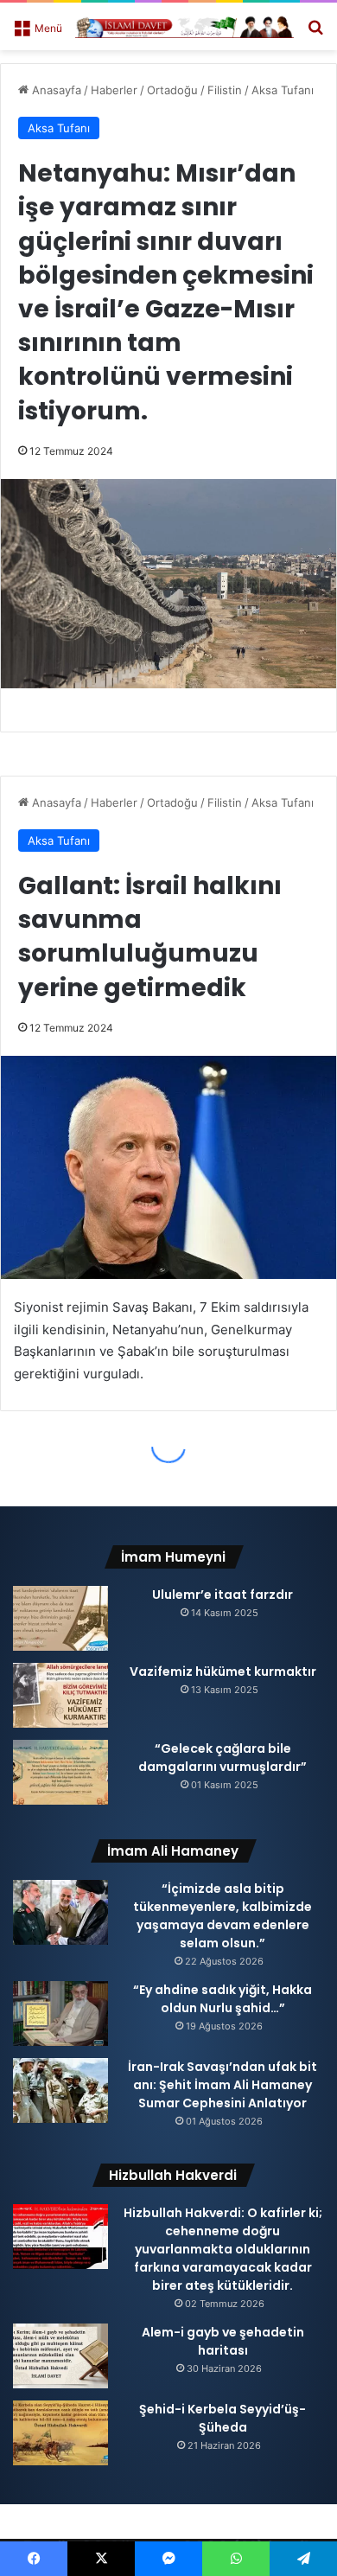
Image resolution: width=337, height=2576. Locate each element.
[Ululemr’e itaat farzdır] (60, 1618)
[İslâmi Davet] (184, 26)
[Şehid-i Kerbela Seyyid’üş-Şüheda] (60, 2433)
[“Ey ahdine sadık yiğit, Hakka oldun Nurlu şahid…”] (60, 2013)
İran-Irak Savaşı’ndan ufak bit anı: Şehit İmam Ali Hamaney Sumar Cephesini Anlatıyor (223, 2085)
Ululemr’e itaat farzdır (223, 1595)
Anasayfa (55, 90)
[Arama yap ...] (315, 33)
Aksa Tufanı (283, 90)
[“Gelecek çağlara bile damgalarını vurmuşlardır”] (60, 1772)
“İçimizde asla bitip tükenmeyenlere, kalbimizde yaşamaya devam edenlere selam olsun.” (223, 1916)
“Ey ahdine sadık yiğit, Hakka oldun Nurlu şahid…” (223, 1999)
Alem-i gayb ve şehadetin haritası (223, 2341)
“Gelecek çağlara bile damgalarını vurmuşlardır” (223, 1758)
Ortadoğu (172, 90)
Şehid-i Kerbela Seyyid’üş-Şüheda (223, 2418)
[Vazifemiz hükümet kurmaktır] (60, 1695)
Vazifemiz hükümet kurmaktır (223, 1672)
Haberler (114, 90)
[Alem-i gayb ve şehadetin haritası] (60, 2356)
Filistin (225, 90)
